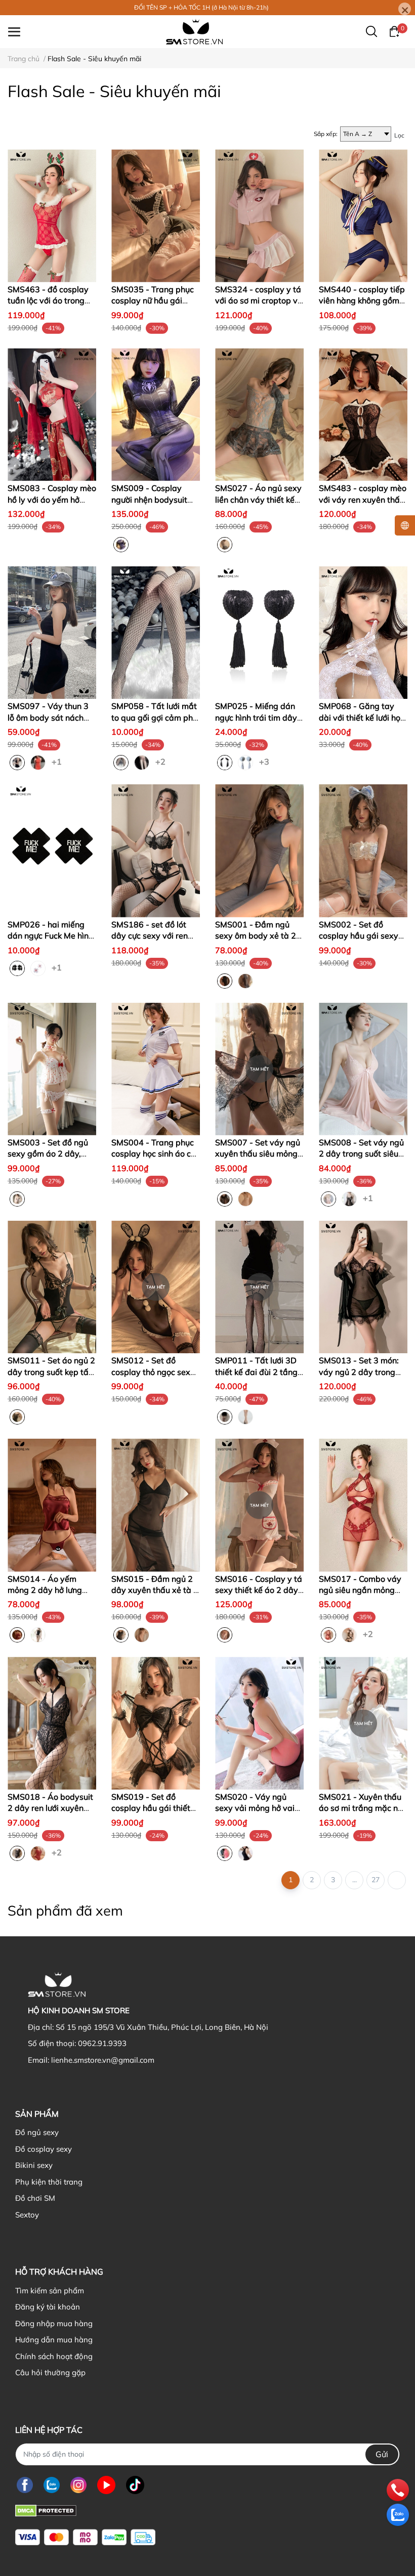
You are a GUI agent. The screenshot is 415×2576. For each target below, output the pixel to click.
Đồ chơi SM (35, 2198)
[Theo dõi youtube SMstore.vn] (106, 2485)
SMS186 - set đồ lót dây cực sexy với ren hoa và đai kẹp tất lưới (153, 936)
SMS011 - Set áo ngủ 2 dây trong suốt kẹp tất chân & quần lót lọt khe (51, 1372)
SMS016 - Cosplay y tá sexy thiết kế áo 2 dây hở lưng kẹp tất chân (259, 1590)
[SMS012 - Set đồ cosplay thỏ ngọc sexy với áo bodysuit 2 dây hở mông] (156, 1287)
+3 (265, 761)
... (355, 1880)
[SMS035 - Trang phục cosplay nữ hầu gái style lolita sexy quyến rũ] (156, 216)
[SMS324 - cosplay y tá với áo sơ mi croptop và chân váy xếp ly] (259, 216)
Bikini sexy (34, 2165)
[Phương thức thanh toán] (85, 2537)
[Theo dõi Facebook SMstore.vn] (25, 2485)
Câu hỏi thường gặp (50, 2372)
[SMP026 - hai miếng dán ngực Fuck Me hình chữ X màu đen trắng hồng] (52, 851)
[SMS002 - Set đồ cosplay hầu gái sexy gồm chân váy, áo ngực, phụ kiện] (363, 851)
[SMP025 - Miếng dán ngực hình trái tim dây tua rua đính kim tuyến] (259, 633)
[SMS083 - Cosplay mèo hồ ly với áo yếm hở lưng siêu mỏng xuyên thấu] (52, 415)
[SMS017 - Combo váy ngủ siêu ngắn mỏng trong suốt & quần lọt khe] (363, 1505)
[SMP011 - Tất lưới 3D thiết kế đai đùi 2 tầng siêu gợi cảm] (259, 1287)
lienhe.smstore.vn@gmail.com (103, 2060)
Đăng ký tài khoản (48, 2307)
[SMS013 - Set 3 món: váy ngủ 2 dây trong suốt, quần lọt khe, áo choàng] (363, 1287)
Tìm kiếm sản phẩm (50, 2291)
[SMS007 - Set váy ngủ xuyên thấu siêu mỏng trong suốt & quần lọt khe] (259, 1069)
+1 (58, 761)
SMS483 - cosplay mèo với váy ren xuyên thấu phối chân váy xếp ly (363, 499)
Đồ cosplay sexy (44, 2149)
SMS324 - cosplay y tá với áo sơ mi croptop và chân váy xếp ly (259, 301)
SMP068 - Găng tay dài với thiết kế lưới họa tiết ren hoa (362, 717)
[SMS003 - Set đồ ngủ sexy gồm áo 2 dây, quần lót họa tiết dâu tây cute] (52, 1069)
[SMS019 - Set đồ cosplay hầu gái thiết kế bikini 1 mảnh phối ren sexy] (156, 1723)
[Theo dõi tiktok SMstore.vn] (135, 2485)
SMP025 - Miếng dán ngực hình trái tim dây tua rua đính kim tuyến (257, 717)
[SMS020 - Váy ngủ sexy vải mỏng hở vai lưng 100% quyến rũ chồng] (259, 1723)
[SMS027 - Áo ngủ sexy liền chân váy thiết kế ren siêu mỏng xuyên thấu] (259, 415)
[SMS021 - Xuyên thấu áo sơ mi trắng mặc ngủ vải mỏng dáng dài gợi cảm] (363, 1723)
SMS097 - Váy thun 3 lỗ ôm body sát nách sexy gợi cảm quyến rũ (50, 717)
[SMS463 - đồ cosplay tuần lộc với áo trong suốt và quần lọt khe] (52, 216)
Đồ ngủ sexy (37, 2132)
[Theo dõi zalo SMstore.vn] (52, 2485)
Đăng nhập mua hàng (54, 2323)
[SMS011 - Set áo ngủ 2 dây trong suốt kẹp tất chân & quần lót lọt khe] (52, 1287)
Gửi (382, 2454)
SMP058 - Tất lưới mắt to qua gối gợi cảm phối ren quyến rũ (155, 717)
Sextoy (27, 2215)
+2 (161, 761)
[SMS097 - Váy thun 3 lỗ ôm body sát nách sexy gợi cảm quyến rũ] (52, 633)
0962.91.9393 (102, 2043)
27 (376, 1880)
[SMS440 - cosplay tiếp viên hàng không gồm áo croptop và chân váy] (363, 216)
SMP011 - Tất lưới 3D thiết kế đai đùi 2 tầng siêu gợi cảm (256, 1372)
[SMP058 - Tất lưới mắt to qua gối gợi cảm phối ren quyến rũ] (156, 633)
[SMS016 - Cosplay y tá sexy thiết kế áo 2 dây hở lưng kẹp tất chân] (259, 1505)
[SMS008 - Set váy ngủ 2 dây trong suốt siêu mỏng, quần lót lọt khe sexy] (363, 1069)
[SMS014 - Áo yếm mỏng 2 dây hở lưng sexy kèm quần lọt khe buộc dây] (52, 1505)
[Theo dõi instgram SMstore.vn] (78, 2485)
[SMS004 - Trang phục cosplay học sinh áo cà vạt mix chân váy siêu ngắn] (156, 1069)
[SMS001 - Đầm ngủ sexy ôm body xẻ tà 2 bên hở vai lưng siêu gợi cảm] (259, 851)
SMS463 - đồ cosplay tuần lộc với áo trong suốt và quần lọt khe (48, 301)
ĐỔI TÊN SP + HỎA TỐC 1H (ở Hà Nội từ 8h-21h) (201, 7)
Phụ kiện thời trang (49, 2182)
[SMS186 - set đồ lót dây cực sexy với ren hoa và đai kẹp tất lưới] (156, 851)
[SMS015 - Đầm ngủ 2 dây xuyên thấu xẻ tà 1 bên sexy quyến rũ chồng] (156, 1505)
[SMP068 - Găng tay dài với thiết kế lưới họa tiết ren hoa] (363, 633)
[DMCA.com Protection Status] (46, 2510)
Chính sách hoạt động (54, 2356)
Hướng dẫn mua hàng (54, 2340)
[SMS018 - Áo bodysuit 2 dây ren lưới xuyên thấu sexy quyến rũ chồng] (52, 1723)
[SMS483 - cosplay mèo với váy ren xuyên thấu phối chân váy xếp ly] (363, 415)
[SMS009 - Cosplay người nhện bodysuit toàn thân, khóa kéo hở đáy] (156, 415)
